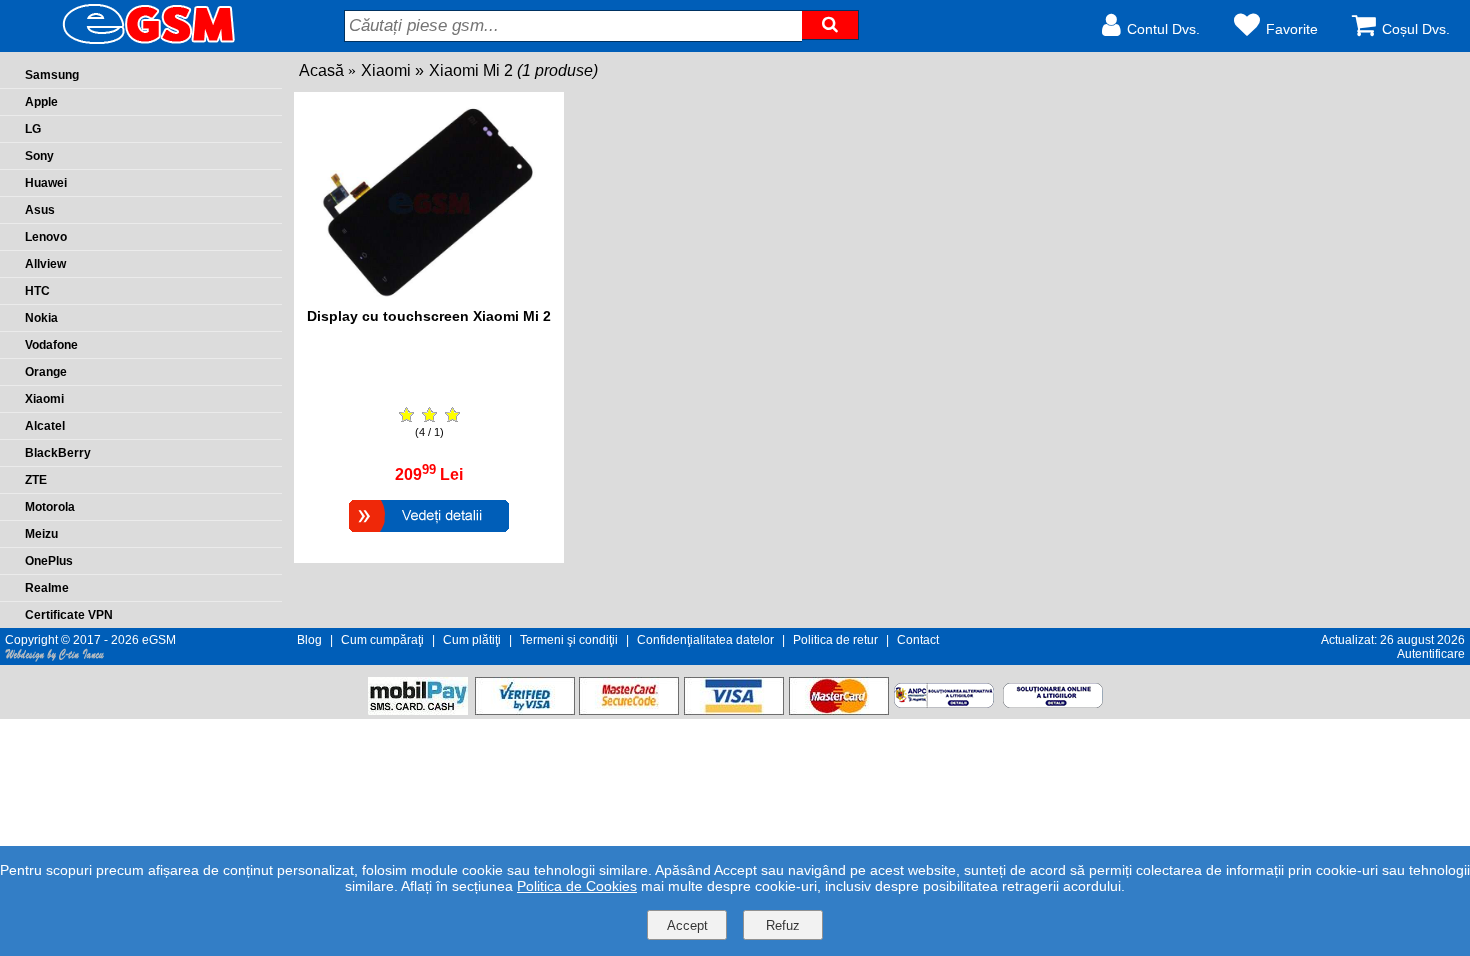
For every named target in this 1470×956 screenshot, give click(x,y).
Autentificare (1431, 654)
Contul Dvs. (1163, 29)
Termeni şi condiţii (569, 640)
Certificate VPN (69, 615)
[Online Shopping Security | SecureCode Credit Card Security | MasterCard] (629, 709)
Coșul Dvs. (1416, 29)
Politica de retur (835, 640)
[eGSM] (125, 42)
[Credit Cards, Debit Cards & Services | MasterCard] (839, 709)
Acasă (321, 70)
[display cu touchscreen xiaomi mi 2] (429, 297)
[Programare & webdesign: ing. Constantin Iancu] (55, 658)
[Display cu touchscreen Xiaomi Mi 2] (429, 534)
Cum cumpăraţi (382, 640)
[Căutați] (830, 25)
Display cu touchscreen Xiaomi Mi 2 (429, 316)
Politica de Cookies (577, 886)
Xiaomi (386, 70)
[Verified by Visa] (525, 709)
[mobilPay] (418, 709)
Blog (309, 640)
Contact (918, 640)
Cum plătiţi (472, 640)
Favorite (1292, 29)
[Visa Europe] (734, 709)
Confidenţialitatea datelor (705, 640)
